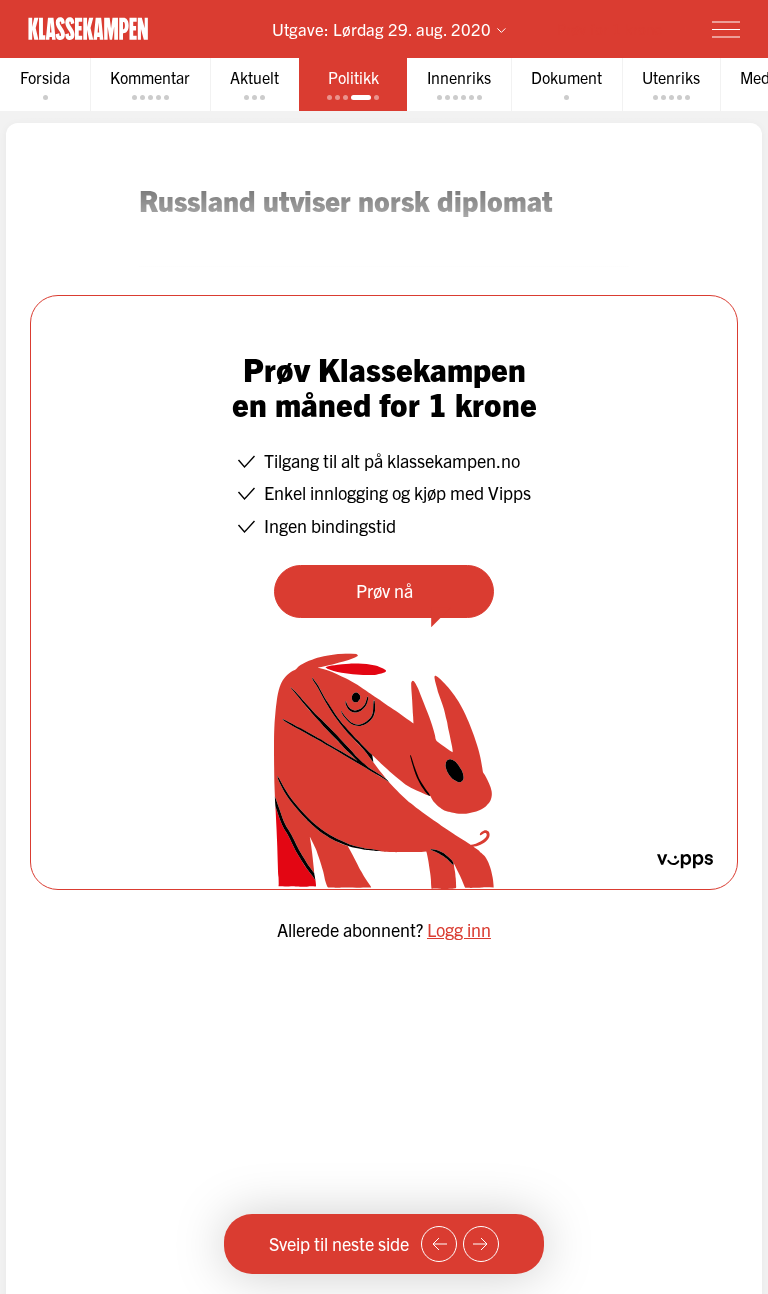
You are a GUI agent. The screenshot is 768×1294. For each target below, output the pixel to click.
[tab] (45, 84)
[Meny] (726, 29)
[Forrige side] (439, 1244)
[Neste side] (481, 1244)
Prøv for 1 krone (609, 28)
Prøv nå (384, 590)
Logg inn (459, 929)
